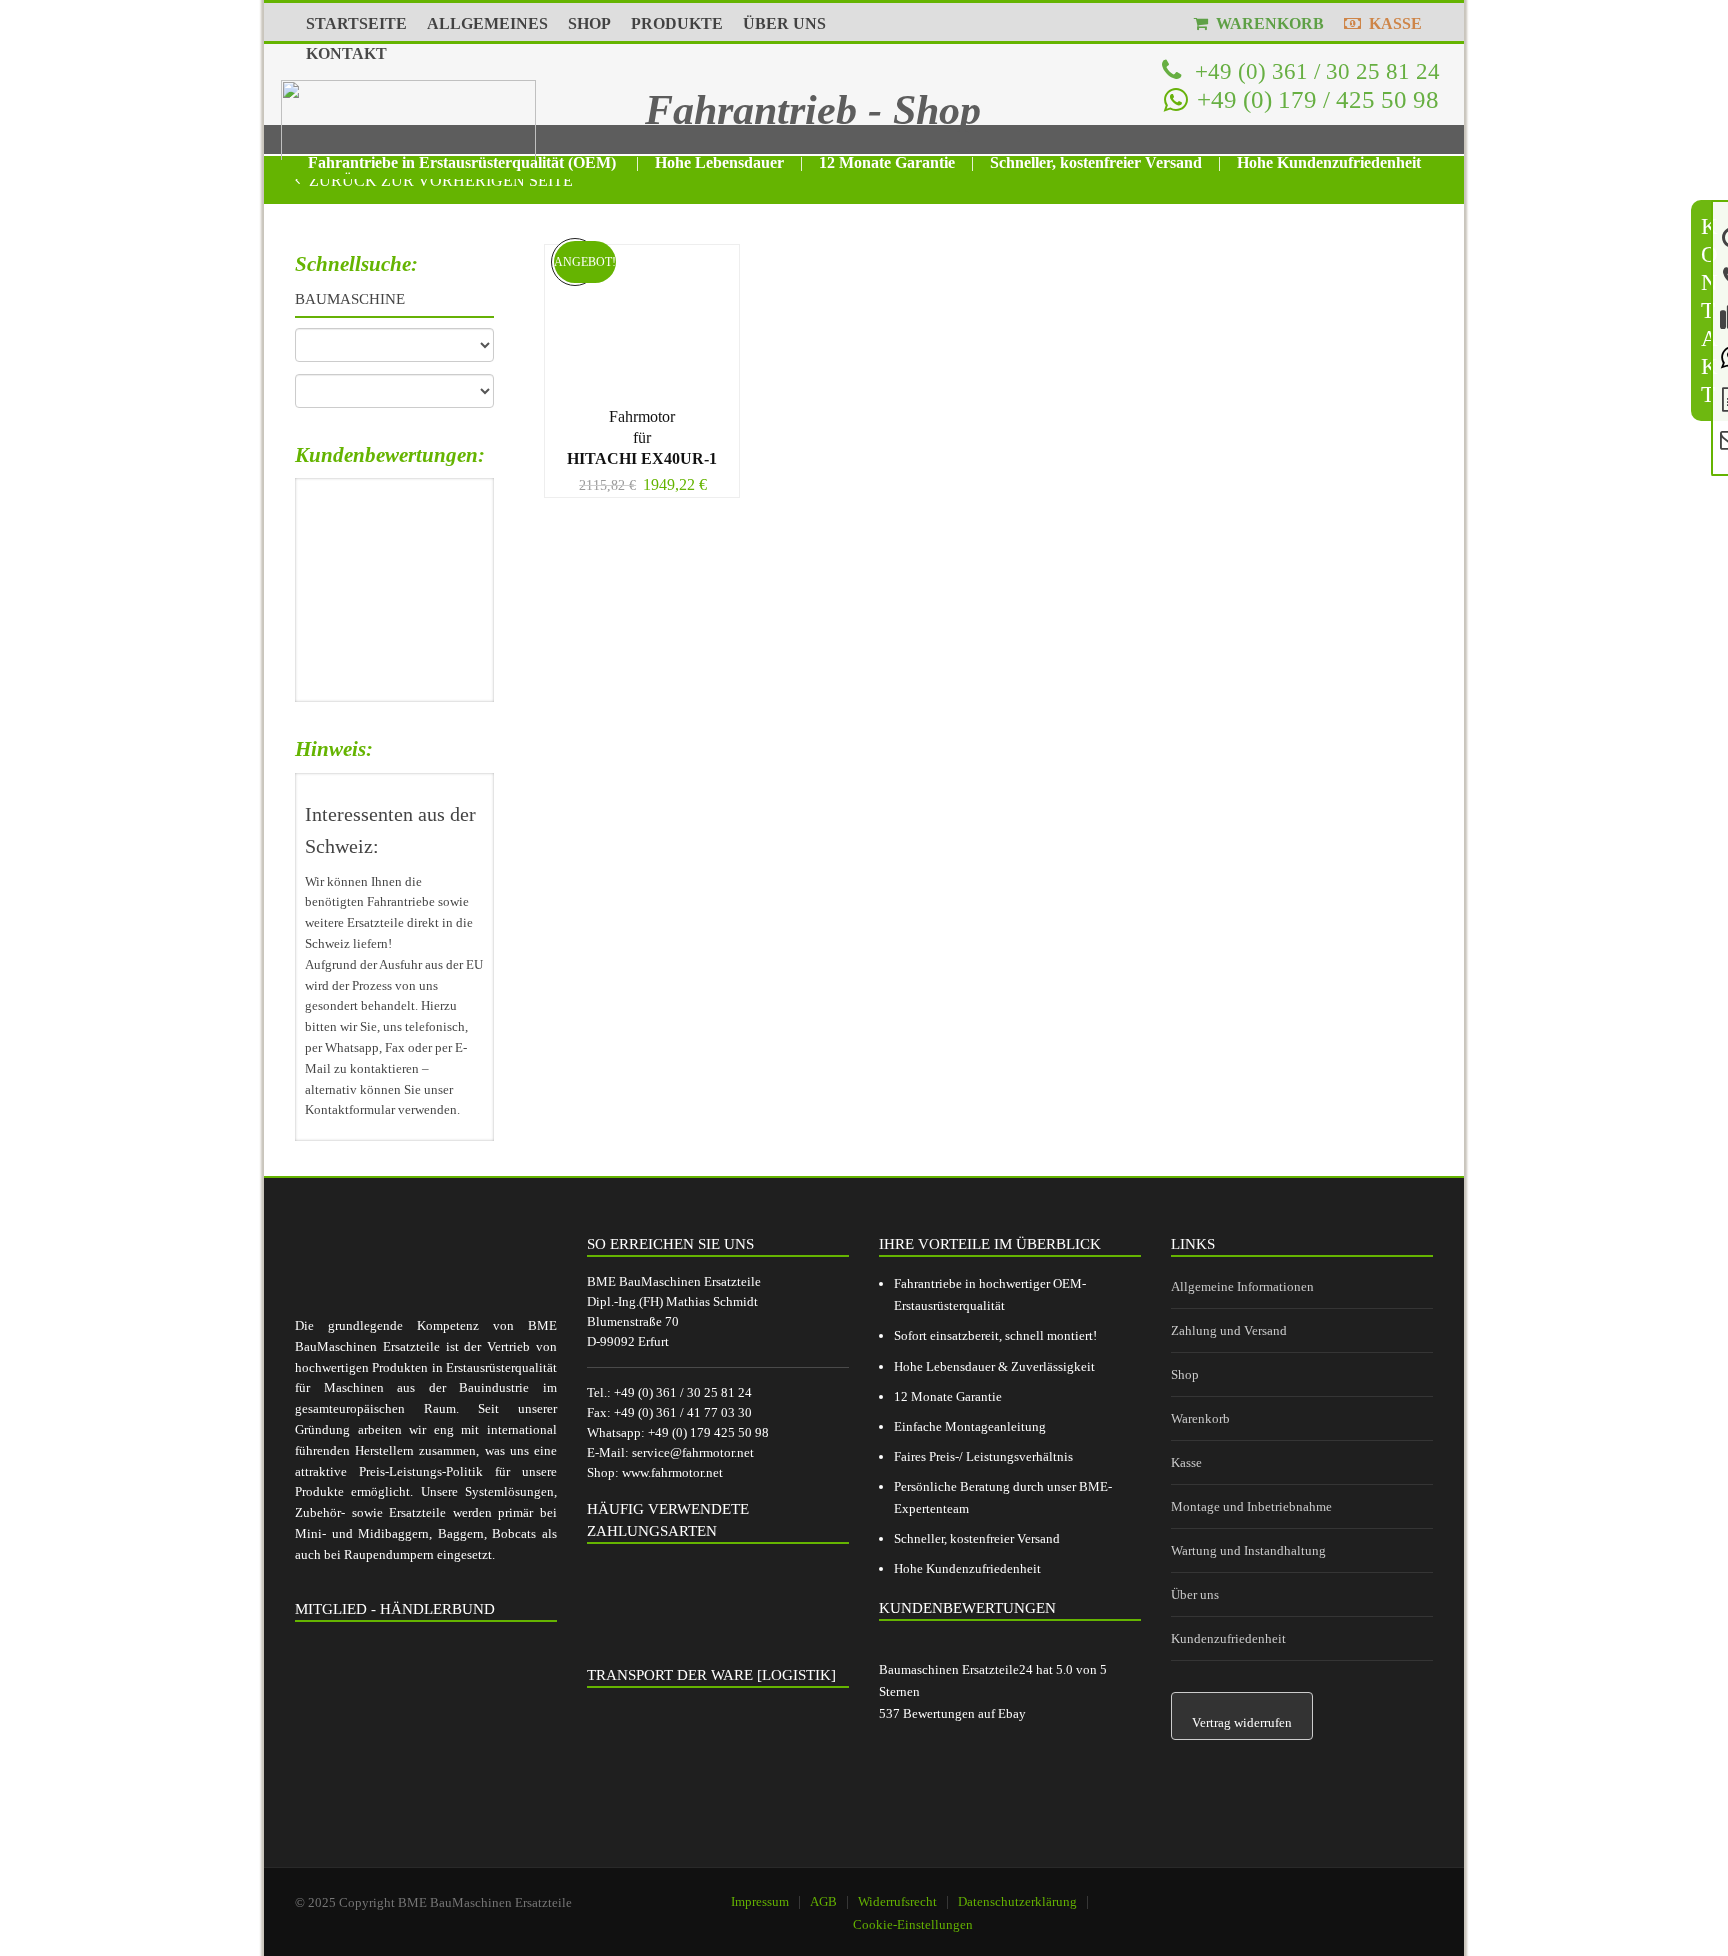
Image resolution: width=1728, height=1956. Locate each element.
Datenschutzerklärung (1017, 1901)
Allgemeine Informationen (1242, 1286)
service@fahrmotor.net (693, 1452)
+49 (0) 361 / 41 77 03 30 (683, 1412)
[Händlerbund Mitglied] (426, 1730)
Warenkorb (1200, 1418)
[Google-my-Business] (1299, 1893)
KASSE (1391, 23)
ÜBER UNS (784, 23)
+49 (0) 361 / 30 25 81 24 (1314, 71)
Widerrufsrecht (897, 1901)
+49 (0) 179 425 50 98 (708, 1432)
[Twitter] (1401, 1893)
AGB (823, 1901)
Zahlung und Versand (1229, 1330)
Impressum (760, 1901)
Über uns (1195, 1594)
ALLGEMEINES (487, 23)
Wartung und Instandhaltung (1248, 1550)
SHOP (589, 23)
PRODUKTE (677, 23)
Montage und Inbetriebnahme (1251, 1506)
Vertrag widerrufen (1242, 1722)
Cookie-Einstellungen (913, 1924)
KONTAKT (346, 53)
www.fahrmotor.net (672, 1472)
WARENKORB (1266, 23)
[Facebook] (1350, 1893)
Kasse (1186, 1462)
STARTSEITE (356, 23)
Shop (1185, 1374)
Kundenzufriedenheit (1228, 1638)
